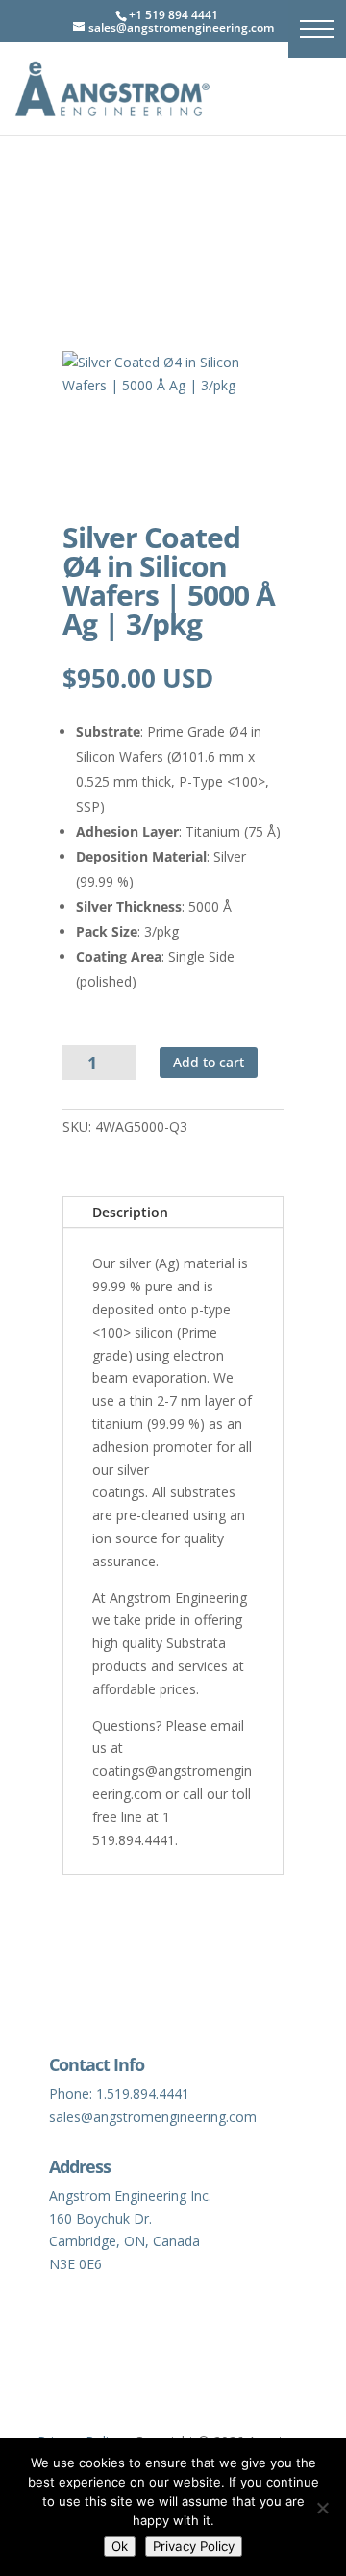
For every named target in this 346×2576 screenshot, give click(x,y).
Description (130, 1212)
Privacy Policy (194, 2546)
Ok (120, 2546)
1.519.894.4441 (143, 2094)
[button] (317, 29)
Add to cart (209, 1062)
